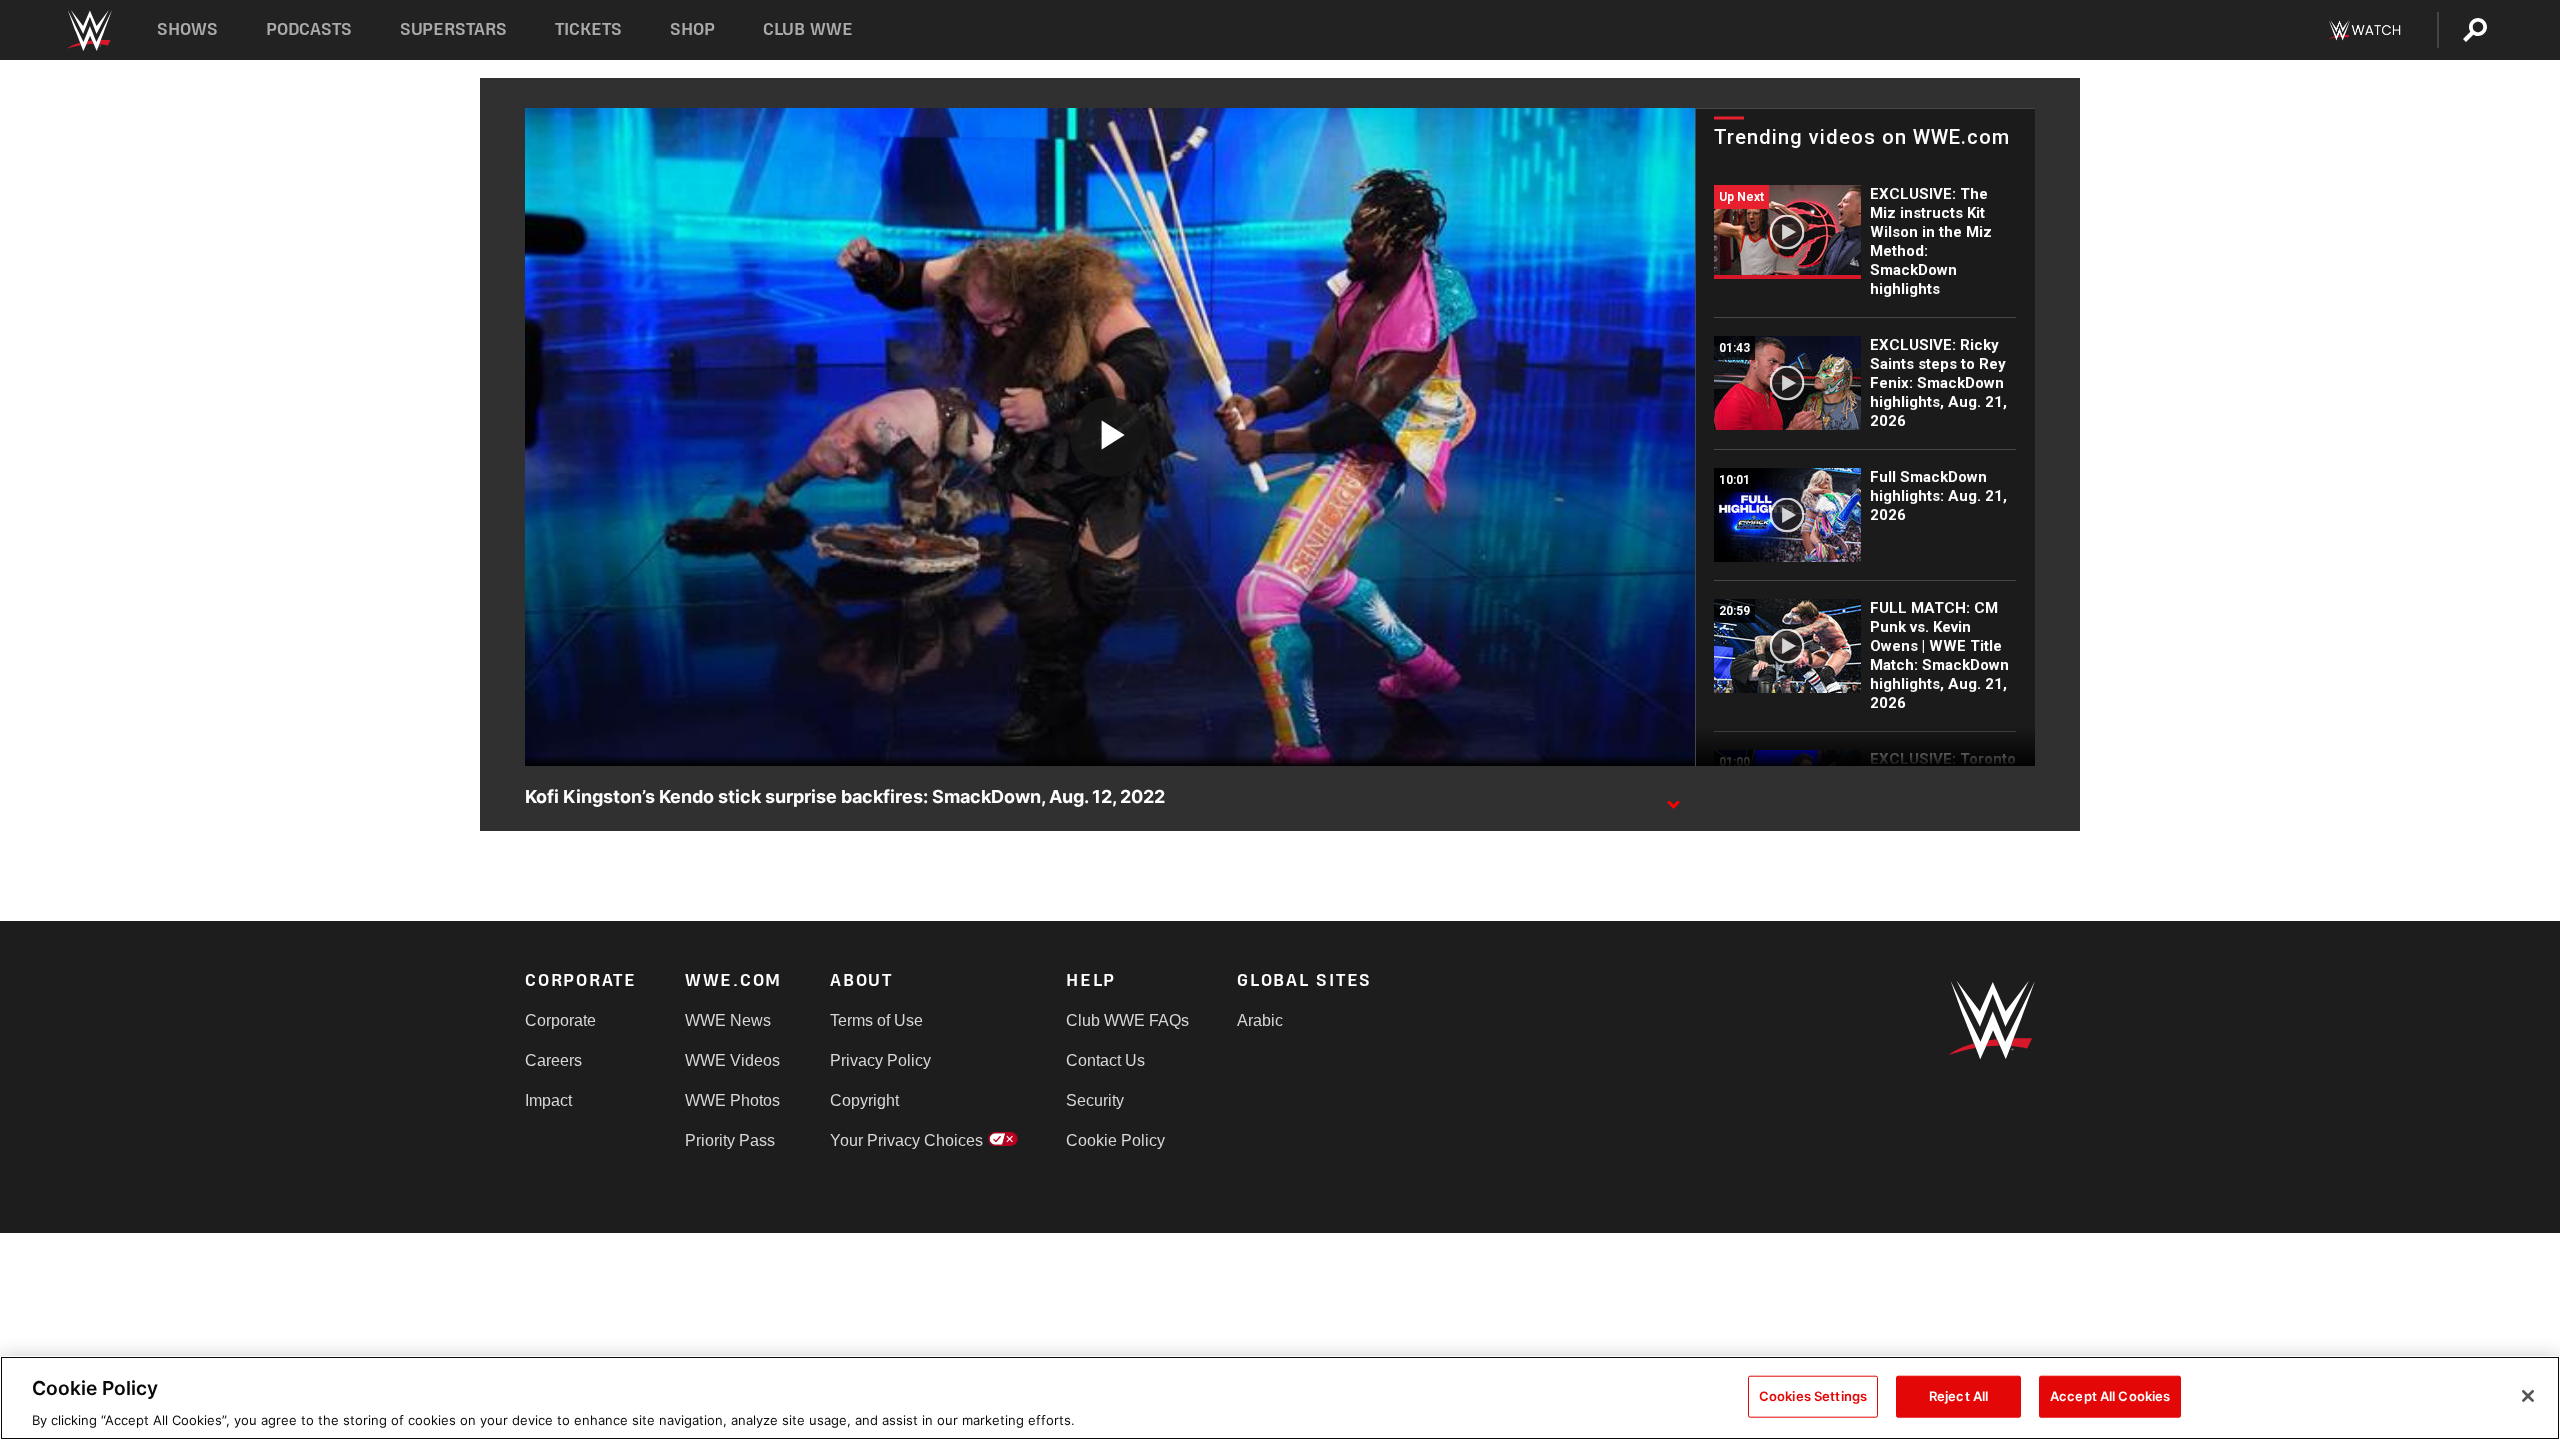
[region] (1280, 1398)
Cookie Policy (1115, 1140)
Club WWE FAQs (1127, 1020)
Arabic (1260, 1020)
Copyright (864, 1100)
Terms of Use (876, 1020)
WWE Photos (732, 1100)
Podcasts (309, 29)
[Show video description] (1673, 798)
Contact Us (1105, 1060)
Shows (187, 29)
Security (1095, 1100)
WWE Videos (732, 1060)
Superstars (454, 29)
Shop (692, 29)
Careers (553, 1060)
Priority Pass (730, 1140)
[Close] (2528, 1396)
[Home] (88, 30)
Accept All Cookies (2110, 1395)
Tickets (588, 29)
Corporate (560, 1020)
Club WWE (808, 29)
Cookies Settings (1813, 1395)
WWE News (728, 1020)
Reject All (1958, 1395)
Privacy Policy (880, 1060)
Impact (548, 1100)
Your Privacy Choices (906, 1140)
